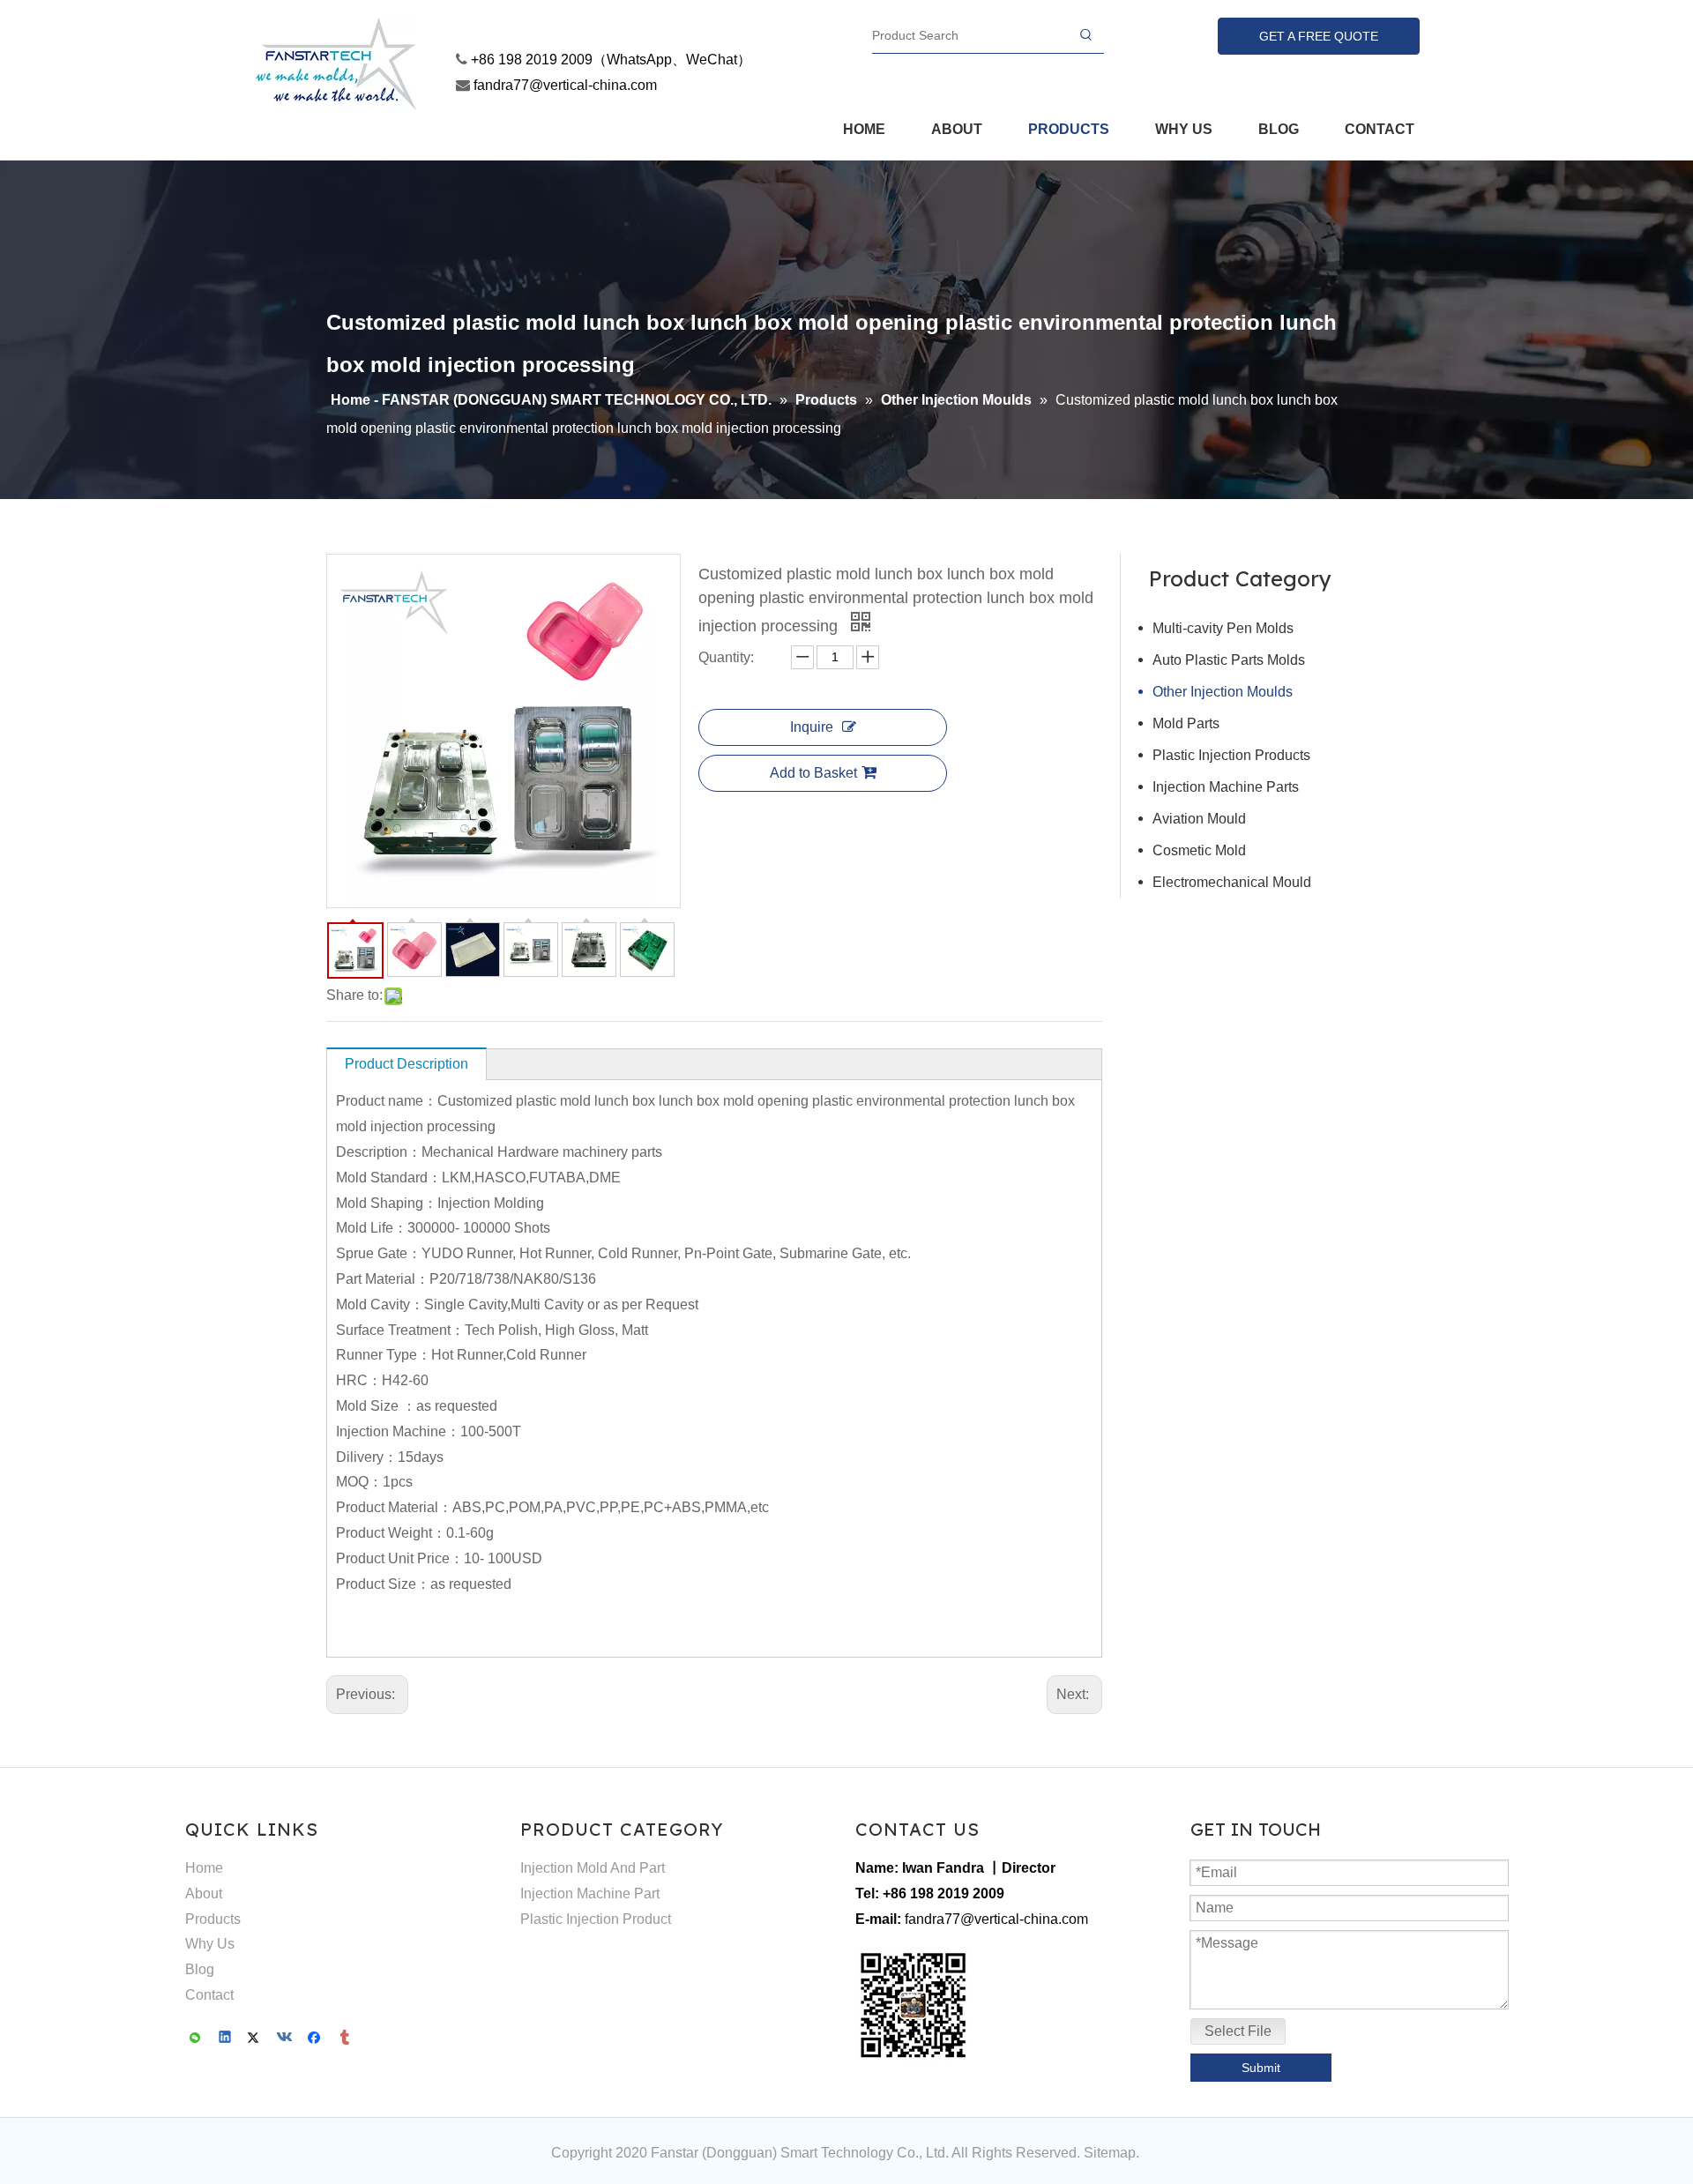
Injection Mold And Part (593, 1868)
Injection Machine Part (590, 1893)
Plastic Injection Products (1231, 755)
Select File (1238, 2031)
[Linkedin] (226, 2039)
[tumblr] (346, 2039)
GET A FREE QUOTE (1319, 36)
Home (204, 1868)
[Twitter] (256, 2039)
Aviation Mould (1199, 819)
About (204, 1893)
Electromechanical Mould (1232, 882)
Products (213, 1919)
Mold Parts (1186, 723)
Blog (200, 1969)
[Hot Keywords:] (1086, 35)
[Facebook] (316, 2039)
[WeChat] (196, 2039)
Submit (1261, 2068)
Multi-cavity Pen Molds (1223, 628)
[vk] (286, 2039)
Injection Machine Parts (1226, 787)
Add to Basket (813, 773)
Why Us (210, 1944)
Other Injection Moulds (1223, 692)
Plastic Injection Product (596, 1919)
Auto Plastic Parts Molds (1229, 660)
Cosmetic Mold (1199, 850)
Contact (209, 1995)
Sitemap (1110, 2153)
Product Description (406, 1064)
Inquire (812, 727)
